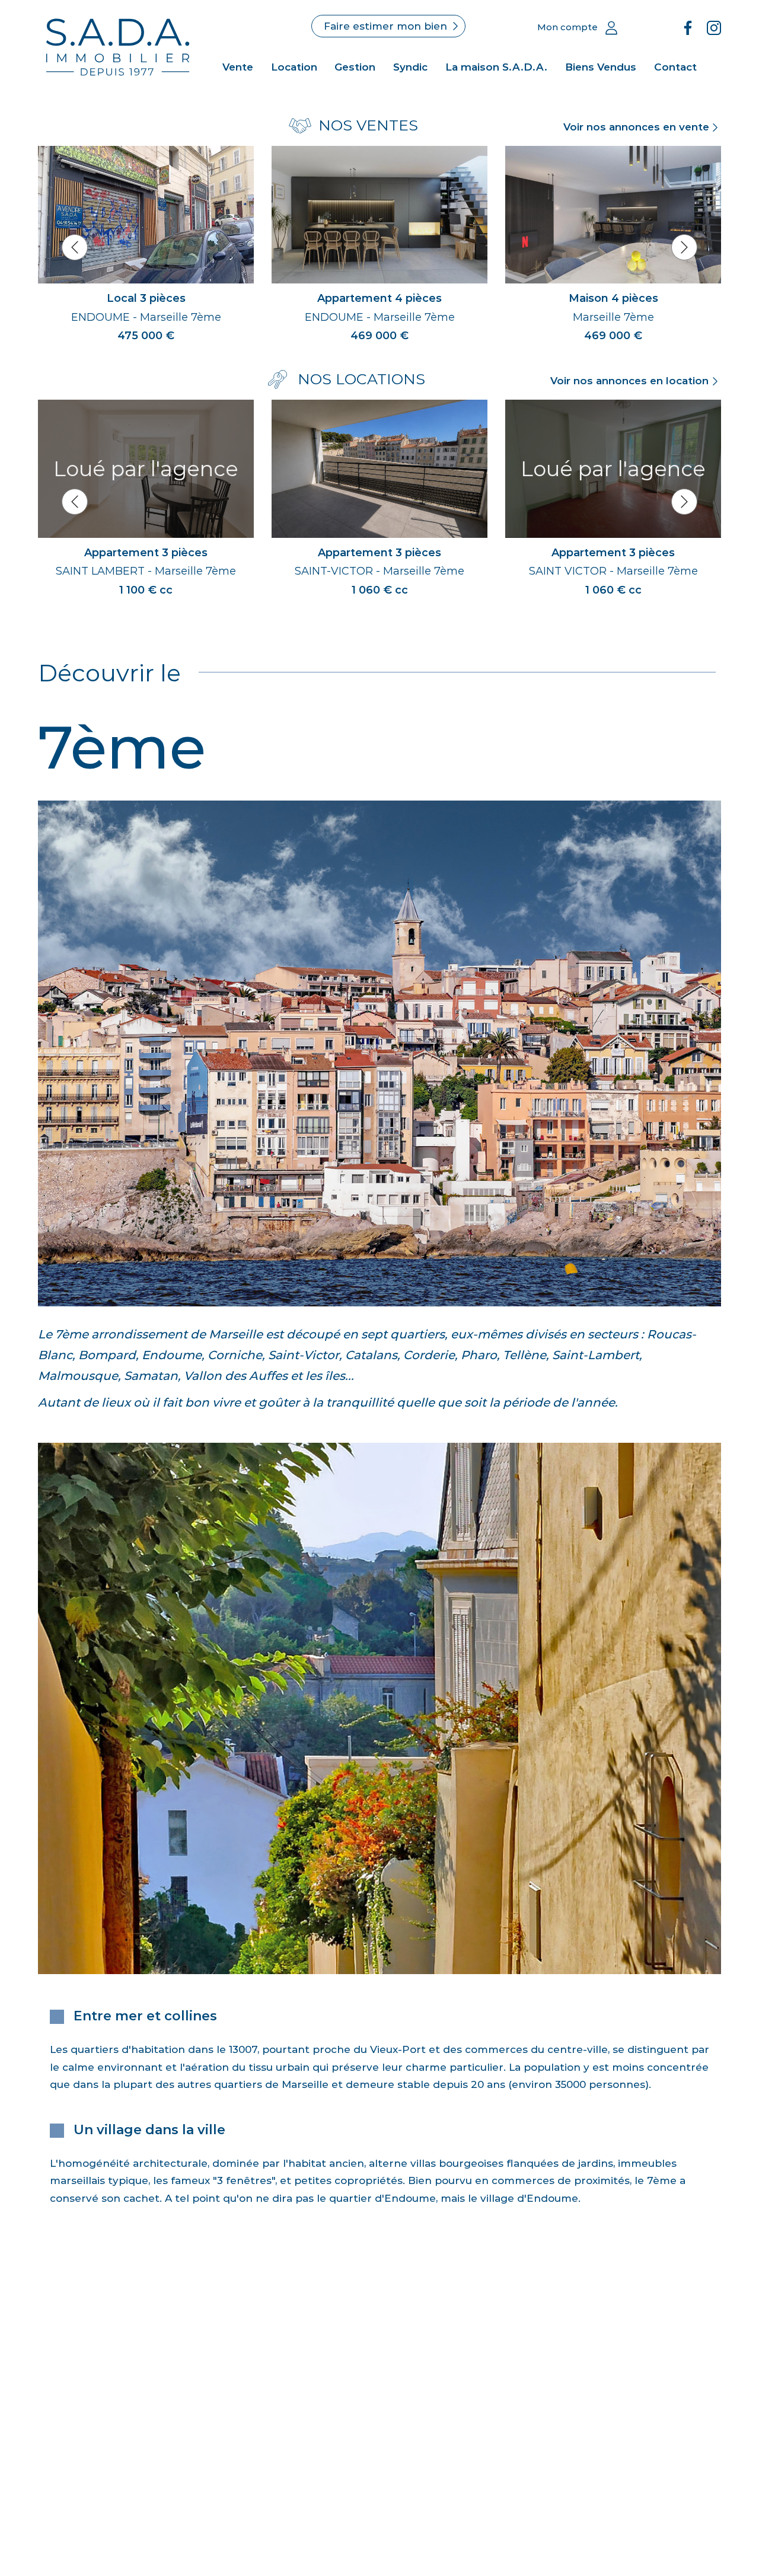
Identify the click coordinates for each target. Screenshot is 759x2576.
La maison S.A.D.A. (496, 67)
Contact (675, 67)
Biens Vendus (601, 67)
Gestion (355, 67)
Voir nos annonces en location (629, 381)
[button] (75, 247)
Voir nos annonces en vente (636, 127)
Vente (238, 67)
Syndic (410, 67)
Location (294, 67)
